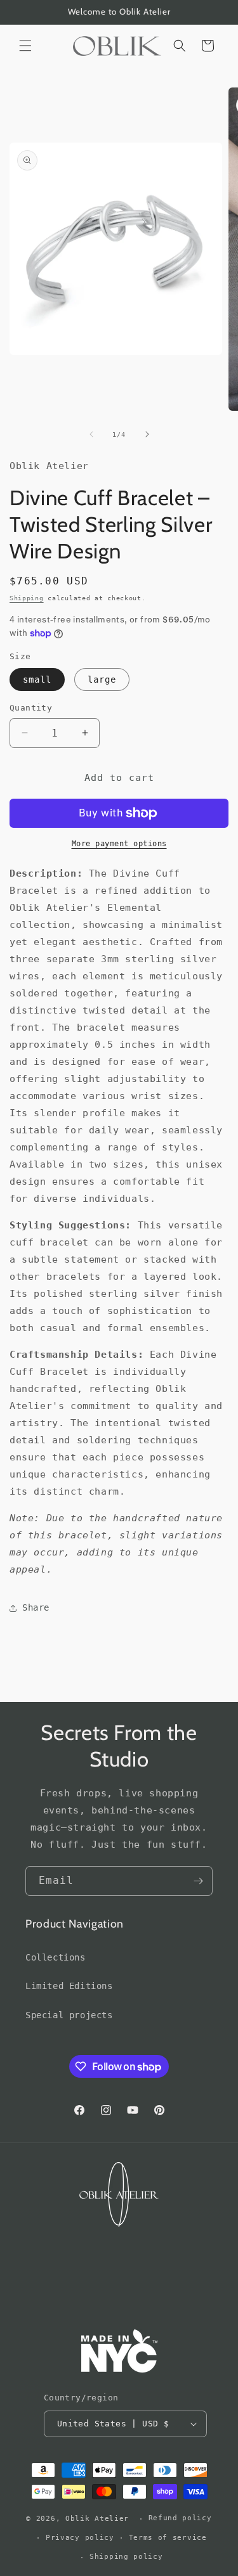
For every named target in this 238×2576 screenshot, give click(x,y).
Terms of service (168, 2538)
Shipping (27, 598)
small (37, 679)
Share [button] (36, 1607)
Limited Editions (69, 1986)
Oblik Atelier (100, 2519)
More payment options (119, 844)
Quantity (31, 708)
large (102, 679)
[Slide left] (91, 434)
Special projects (69, 2015)
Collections (56, 1957)
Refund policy (180, 2518)
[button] (25, 46)
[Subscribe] (198, 1881)
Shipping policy (126, 2557)
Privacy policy (80, 2538)
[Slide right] (147, 434)
